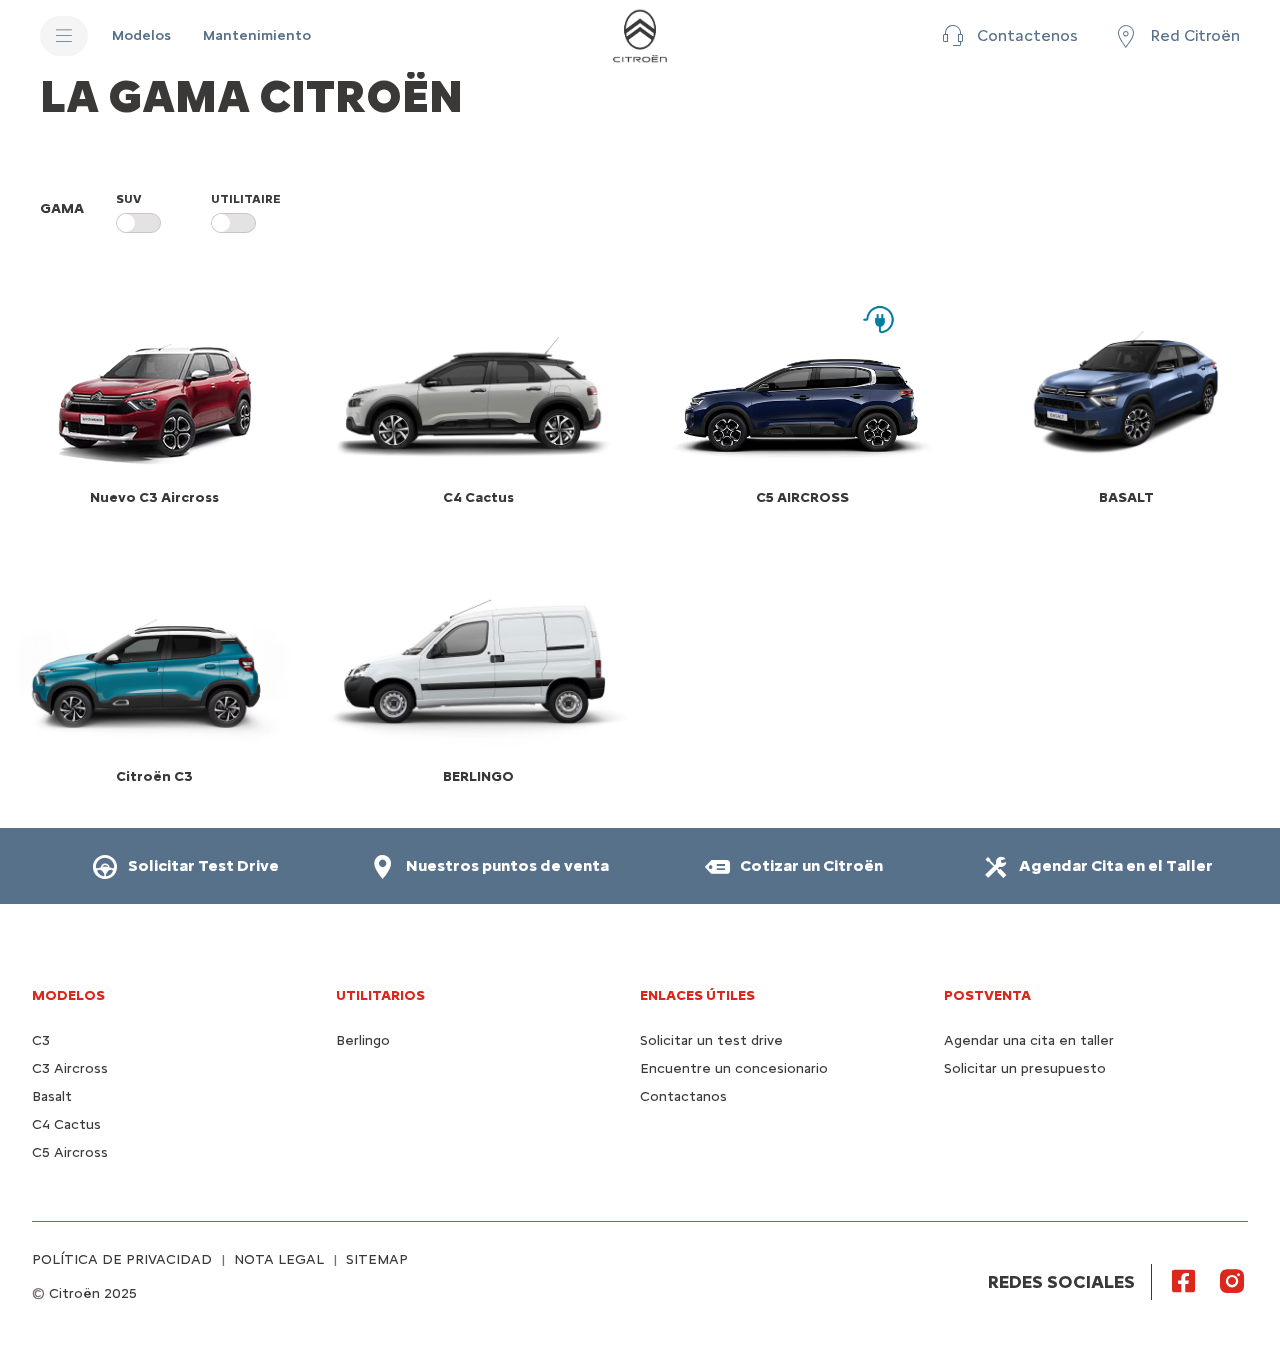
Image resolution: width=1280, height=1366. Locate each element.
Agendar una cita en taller (1029, 1040)
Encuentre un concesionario (734, 1068)
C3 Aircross (70, 1068)
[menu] (64, 36)
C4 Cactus (66, 1124)
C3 (41, 1040)
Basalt (52, 1096)
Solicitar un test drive (711, 1040)
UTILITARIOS (380, 995)
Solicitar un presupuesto (1025, 1068)
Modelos (68, 995)
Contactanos (683, 1096)
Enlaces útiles (697, 995)
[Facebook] (1184, 1280)
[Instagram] (1232, 1280)
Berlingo (363, 1040)
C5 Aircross (70, 1152)
